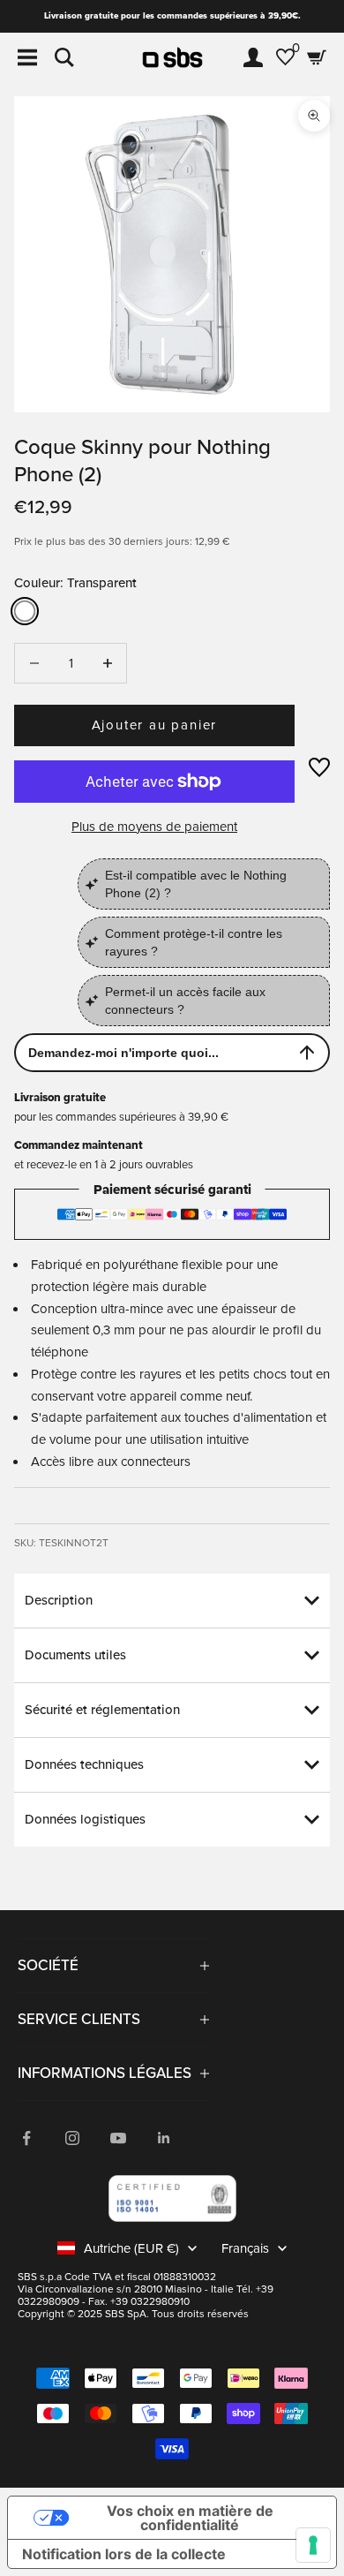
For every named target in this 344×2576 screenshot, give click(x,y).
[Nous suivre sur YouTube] (118, 2138)
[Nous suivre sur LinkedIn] (164, 2138)
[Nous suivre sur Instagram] (72, 2138)
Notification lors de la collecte (124, 2554)
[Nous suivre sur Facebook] (26, 2138)
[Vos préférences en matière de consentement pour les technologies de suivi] (313, 2545)
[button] (319, 767)
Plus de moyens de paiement (154, 827)
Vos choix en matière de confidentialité (190, 2518)
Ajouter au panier (155, 725)
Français (245, 2248)
